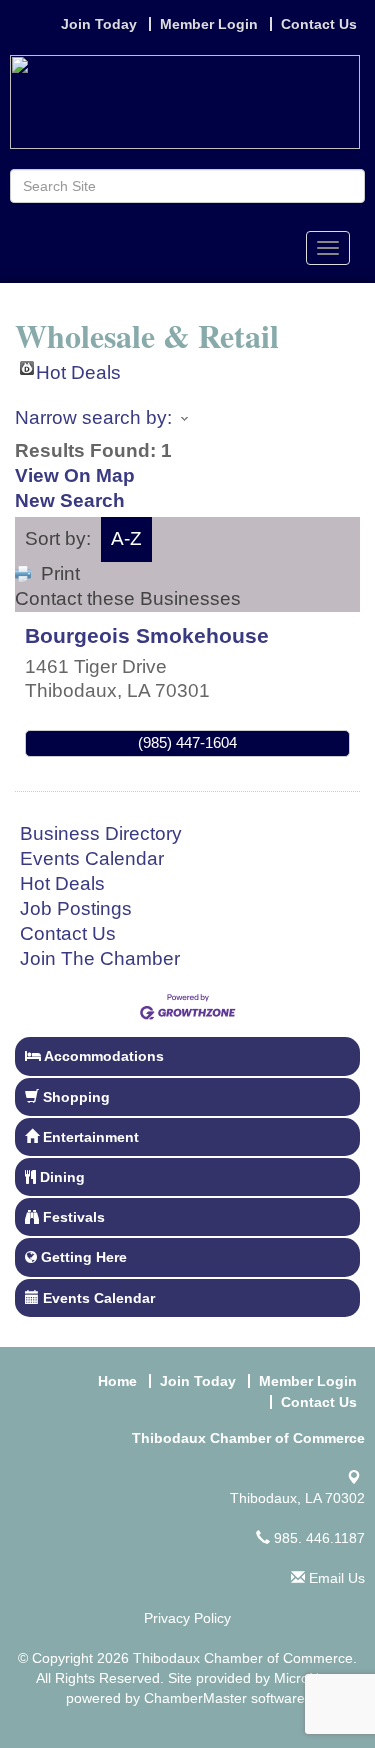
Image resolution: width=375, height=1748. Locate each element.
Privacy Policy (187, 1618)
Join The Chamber (100, 958)
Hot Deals (78, 368)
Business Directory (101, 833)
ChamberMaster (195, 1698)
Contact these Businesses (128, 598)
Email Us (335, 1578)
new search (70, 500)
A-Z (126, 538)
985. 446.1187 (317, 1538)
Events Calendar (92, 858)
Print (60, 573)
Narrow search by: (93, 417)
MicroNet (302, 1678)
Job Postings (76, 908)
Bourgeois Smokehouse (147, 635)
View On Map (75, 475)
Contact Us (68, 933)
